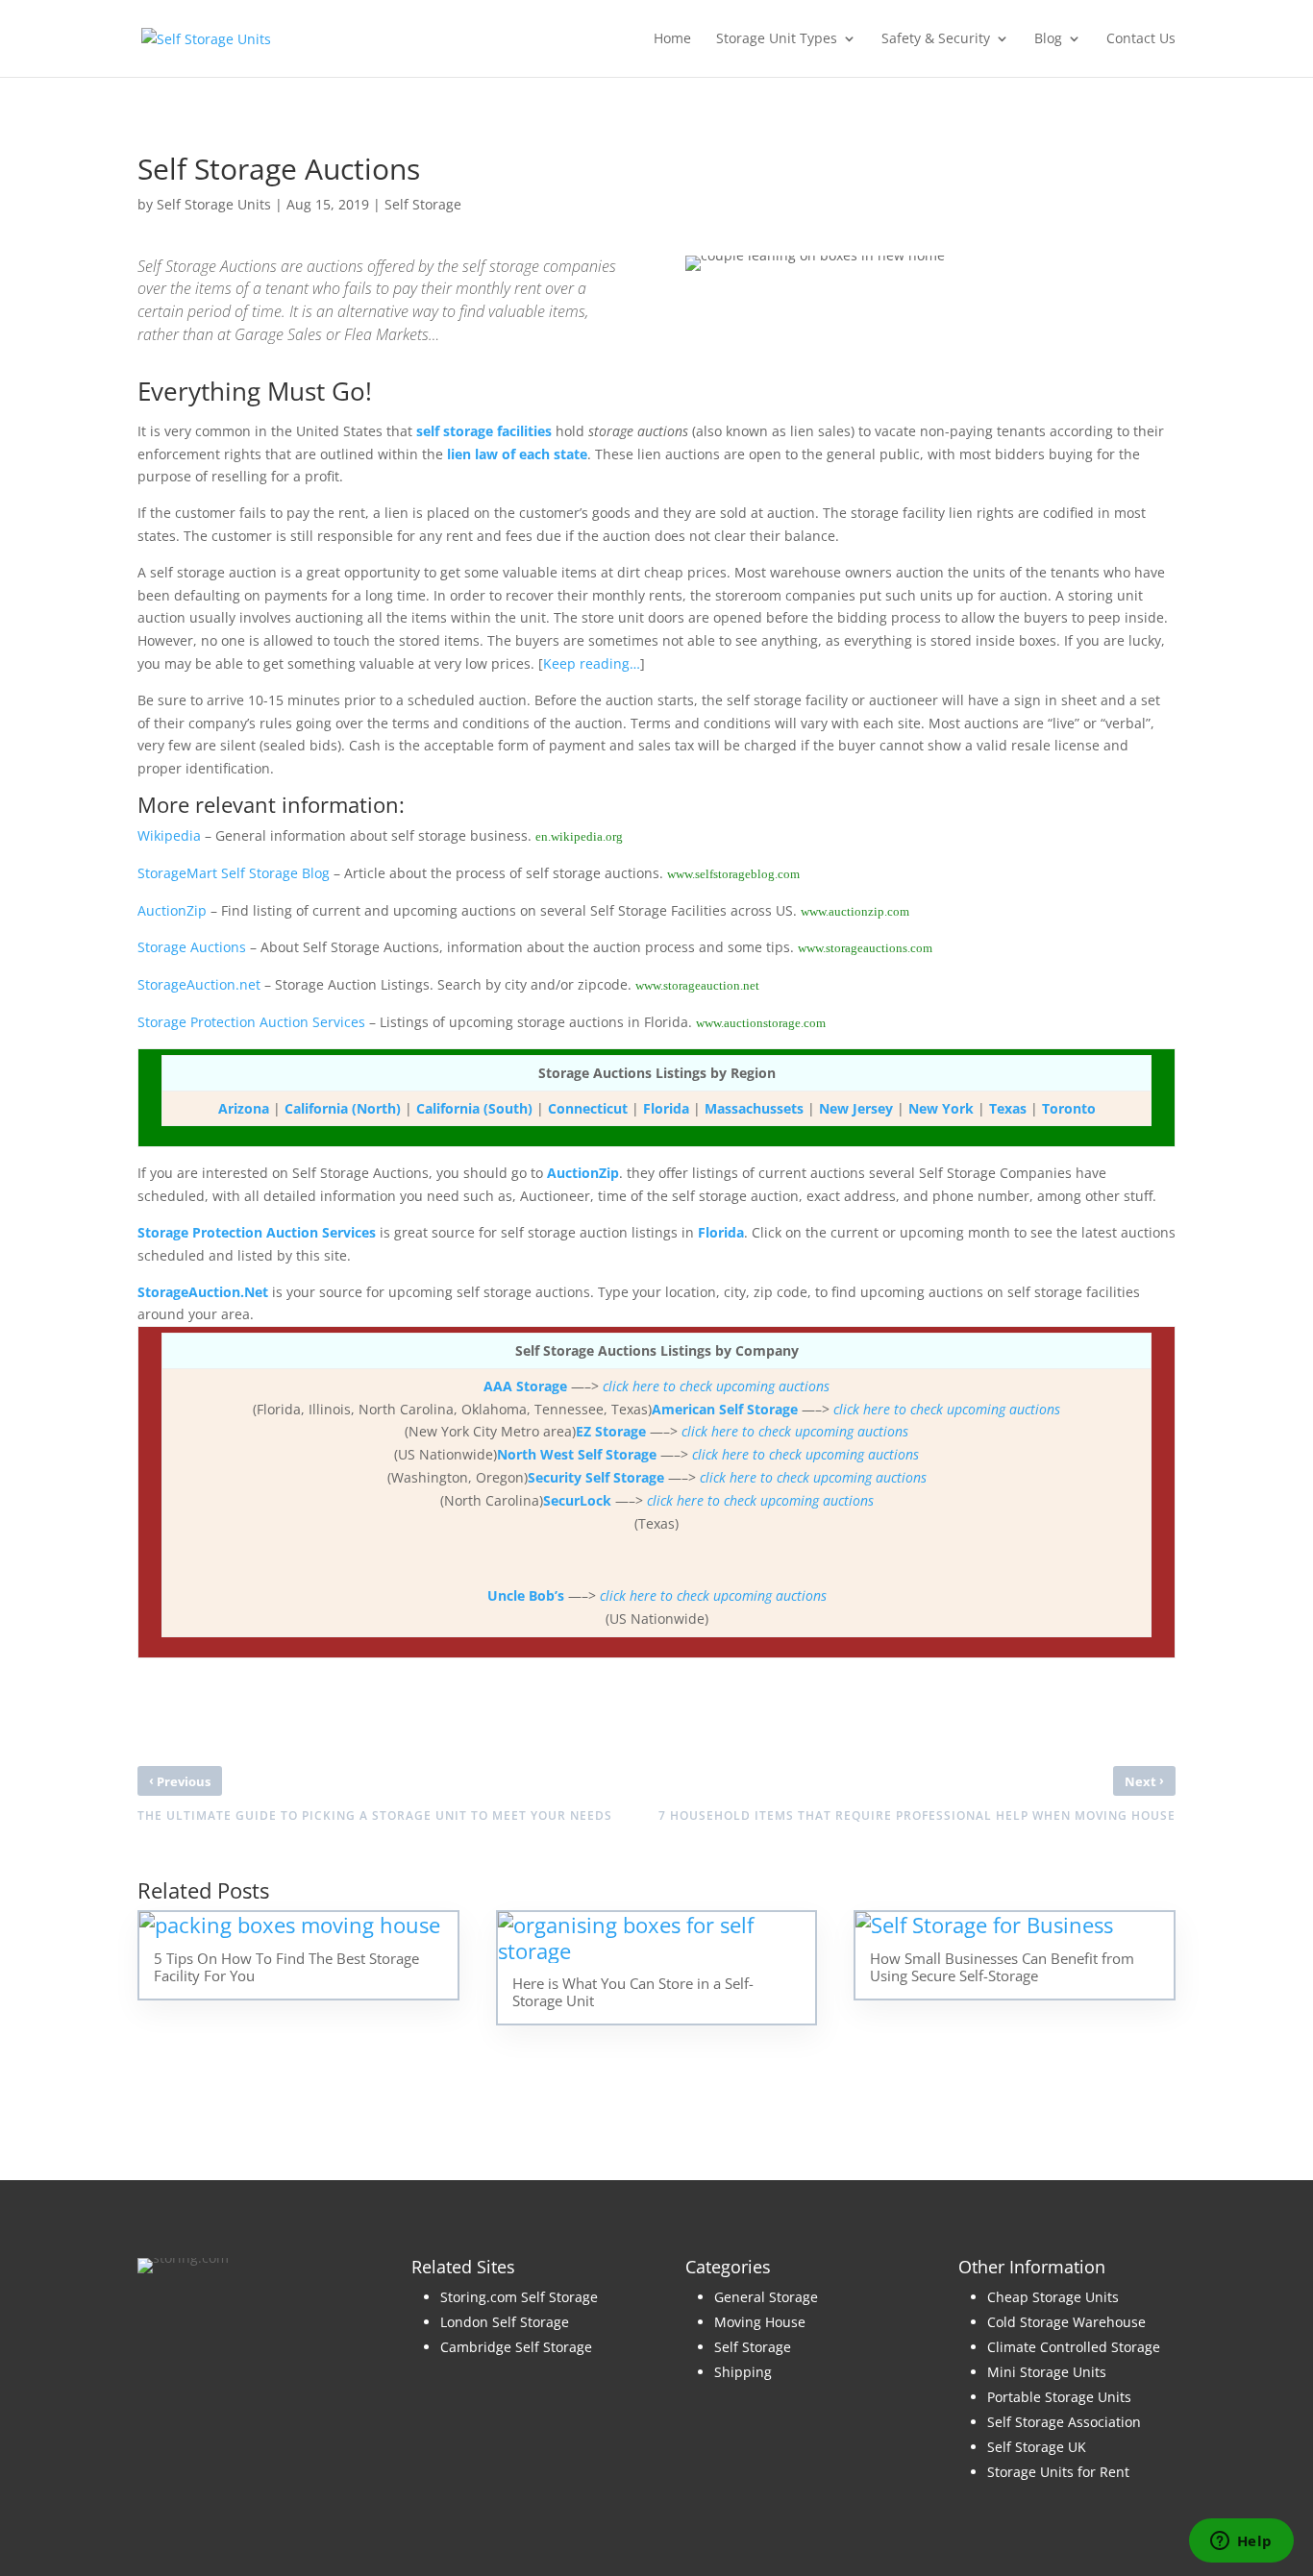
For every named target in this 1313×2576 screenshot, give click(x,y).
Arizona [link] (244, 1108)
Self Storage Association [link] (1064, 2422)
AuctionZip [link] (172, 910)
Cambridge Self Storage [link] (516, 2347)
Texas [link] (1008, 1108)
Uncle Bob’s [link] (526, 1595)
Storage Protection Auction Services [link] (251, 1022)
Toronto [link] (1069, 1108)
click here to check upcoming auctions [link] (716, 1386)
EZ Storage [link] (611, 1431)
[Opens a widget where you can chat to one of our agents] (1241, 2542)
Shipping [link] (743, 2372)
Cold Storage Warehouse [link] (1066, 2322)
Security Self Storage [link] (596, 1477)
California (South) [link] (474, 1108)
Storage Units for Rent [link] (1058, 2472)
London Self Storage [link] (505, 2322)
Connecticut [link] (588, 1108)
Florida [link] (666, 1108)
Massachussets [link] (754, 1108)
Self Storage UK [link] (1037, 2447)
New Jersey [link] (856, 1108)
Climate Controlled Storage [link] (1074, 2347)
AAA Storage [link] (525, 1386)
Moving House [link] (760, 2322)
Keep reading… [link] (592, 663)
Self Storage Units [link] (214, 204)
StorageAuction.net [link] (199, 984)
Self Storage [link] (423, 204)
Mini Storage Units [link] (1047, 2372)
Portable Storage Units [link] (1059, 2397)
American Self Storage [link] (725, 1409)
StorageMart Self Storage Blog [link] (234, 873)
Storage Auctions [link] (192, 947)
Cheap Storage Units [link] (1053, 2297)
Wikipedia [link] (169, 835)
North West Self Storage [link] (577, 1454)
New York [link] (941, 1108)
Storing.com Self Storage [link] (519, 2297)
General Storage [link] (766, 2297)
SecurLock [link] (577, 1500)
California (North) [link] (343, 1108)
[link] (206, 37)
